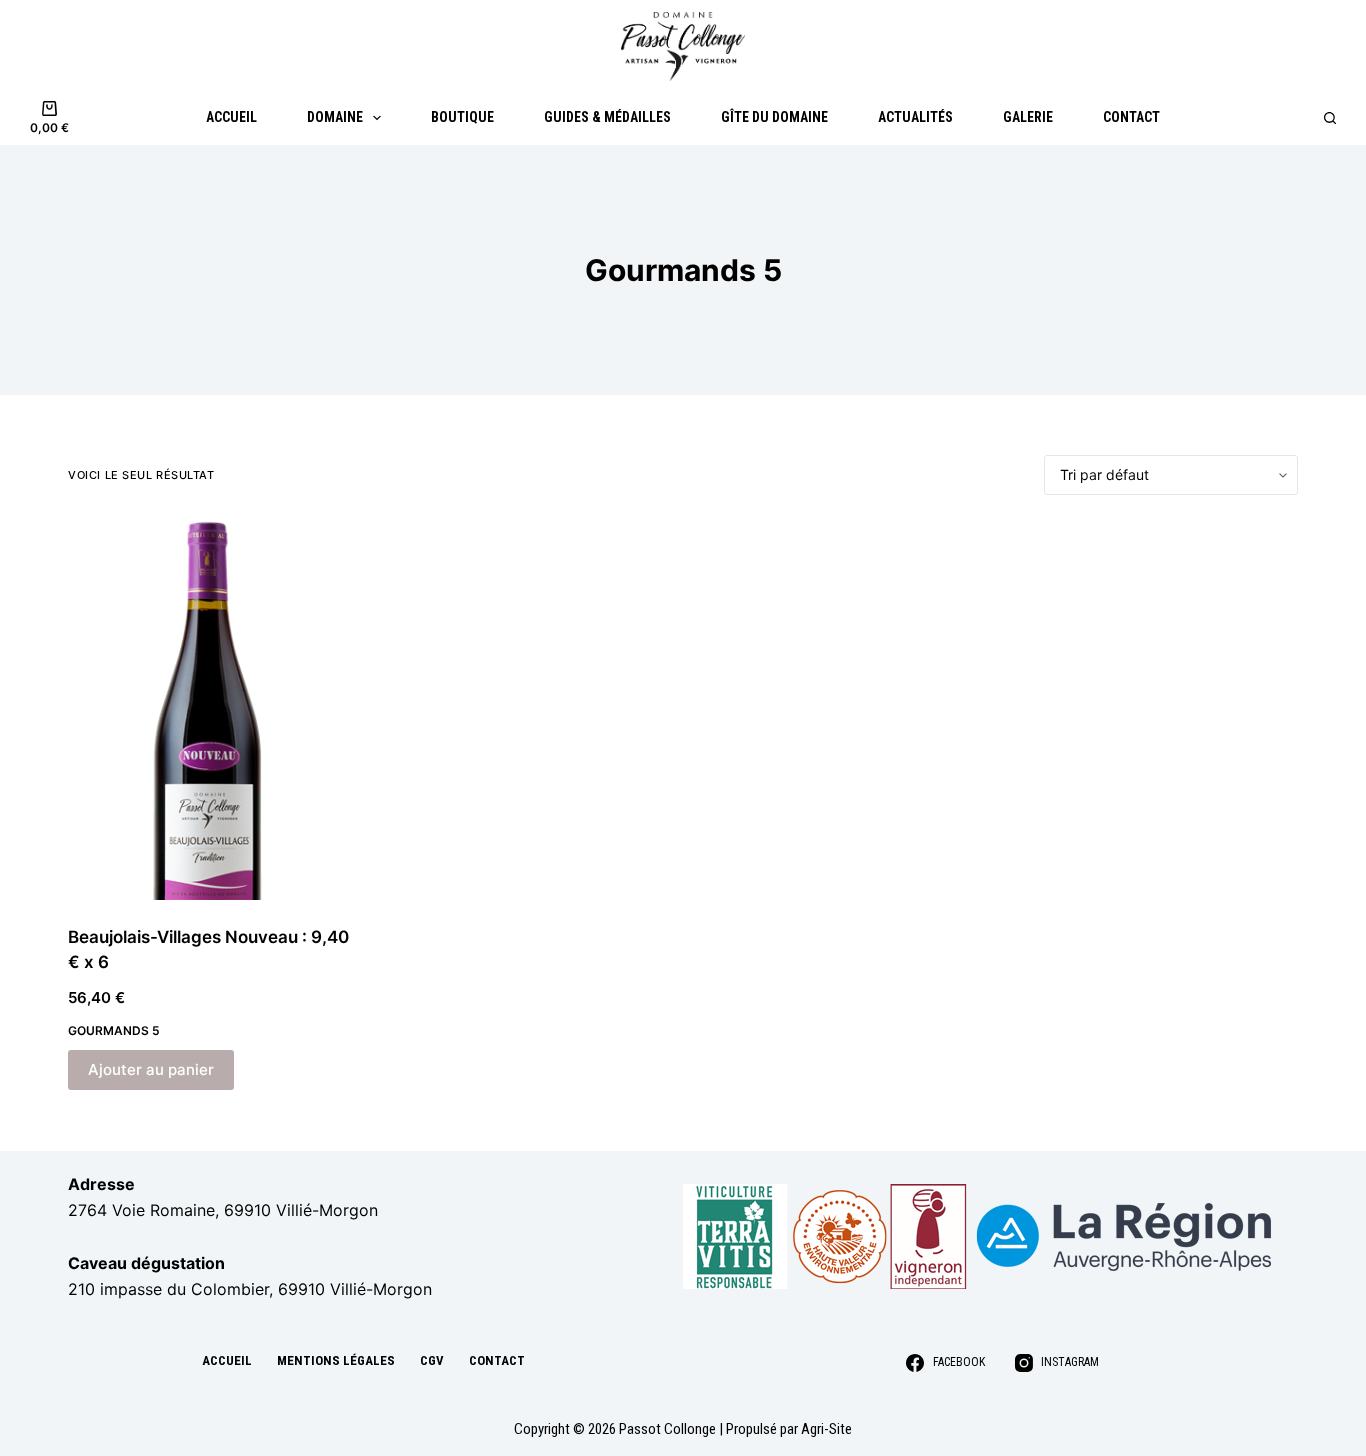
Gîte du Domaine (774, 117)
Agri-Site (826, 1429)
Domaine (335, 117)
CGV (432, 1360)
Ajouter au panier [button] (151, 1069)
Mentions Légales (336, 1360)
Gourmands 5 (114, 1030)
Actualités (915, 117)
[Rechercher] (1330, 118)
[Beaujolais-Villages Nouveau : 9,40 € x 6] (210, 710)
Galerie (1028, 117)
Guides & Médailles (607, 117)
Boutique (462, 117)
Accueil (231, 117)
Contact (1131, 117)
